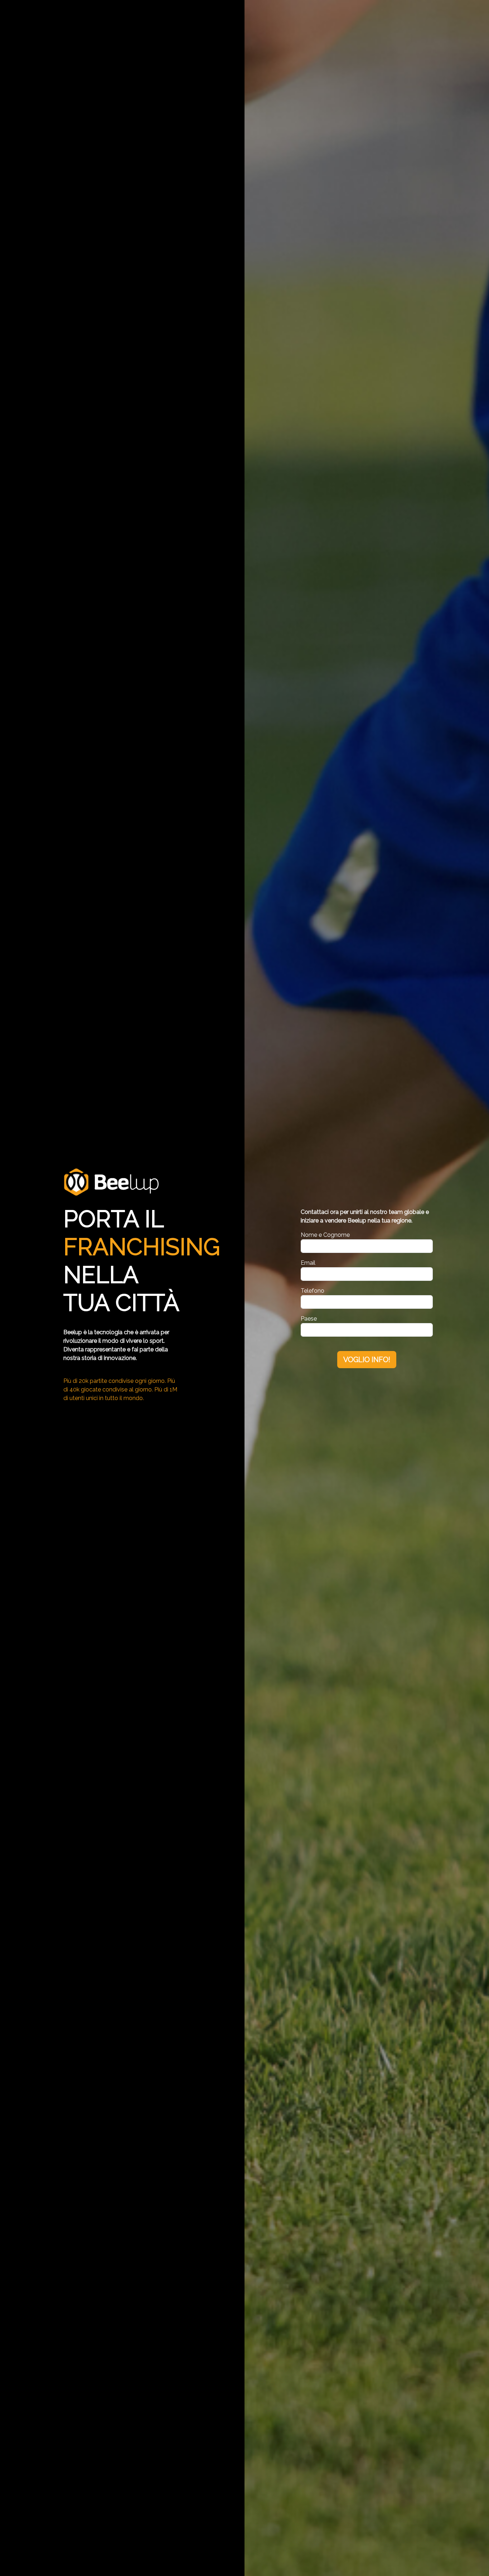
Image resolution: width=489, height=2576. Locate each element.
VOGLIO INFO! (367, 1360)
